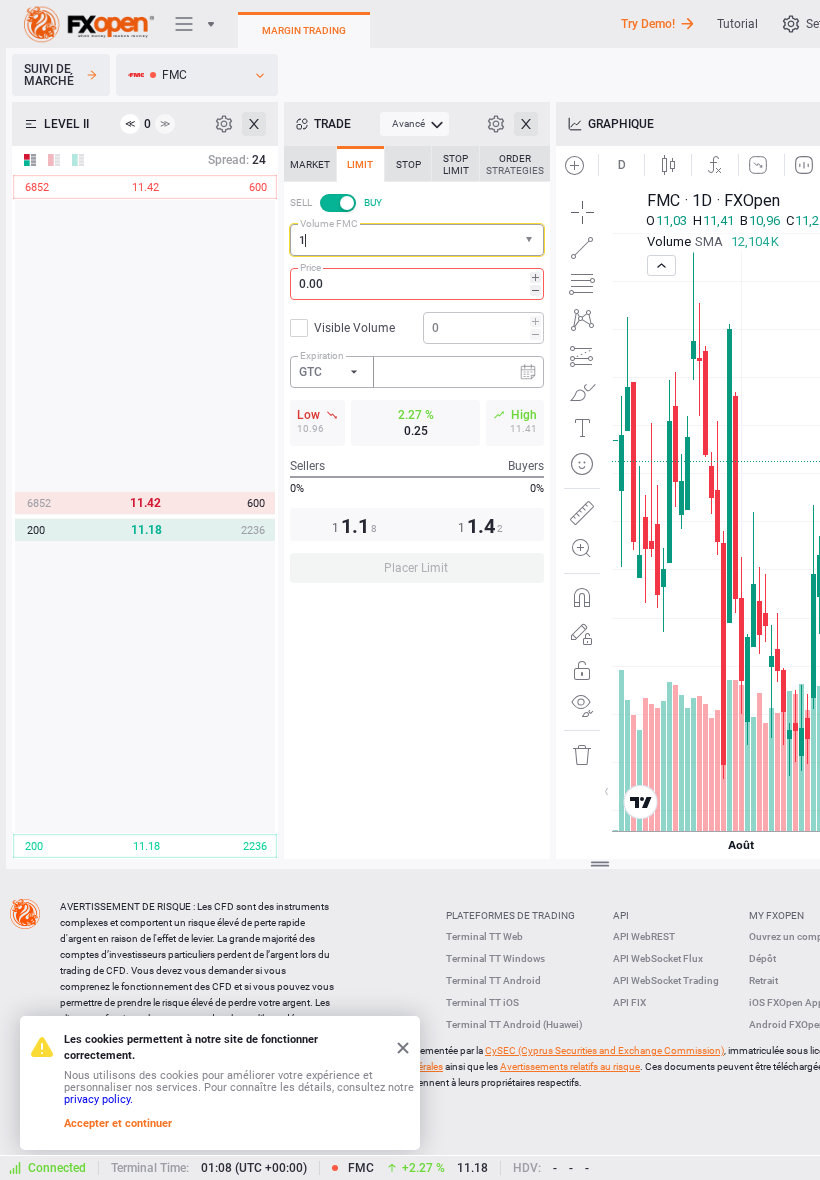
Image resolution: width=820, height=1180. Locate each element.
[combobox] (417, 240)
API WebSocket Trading (666, 980)
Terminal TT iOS (482, 1002)
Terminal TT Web (484, 936)
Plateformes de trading (510, 915)
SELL (301, 202)
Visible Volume (354, 328)
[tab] (310, 164)
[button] (531, 240)
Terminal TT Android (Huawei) (514, 1024)
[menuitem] (414, 124)
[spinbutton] (417, 284)
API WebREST (644, 936)
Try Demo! (648, 24)
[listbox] (197, 75)
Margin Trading (304, 30)
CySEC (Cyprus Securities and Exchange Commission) (604, 1050)
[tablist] (417, 370)
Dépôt (762, 958)
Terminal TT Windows (495, 958)
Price (310, 267)
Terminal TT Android (493, 980)
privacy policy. (98, 1099)
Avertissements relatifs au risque (570, 1066)
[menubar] (414, 124)
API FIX (629, 1002)
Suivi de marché (49, 75)
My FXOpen (776, 915)
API (621, 915)
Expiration (322, 355)
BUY (373, 202)
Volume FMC (329, 223)
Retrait (763, 980)
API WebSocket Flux (658, 958)
